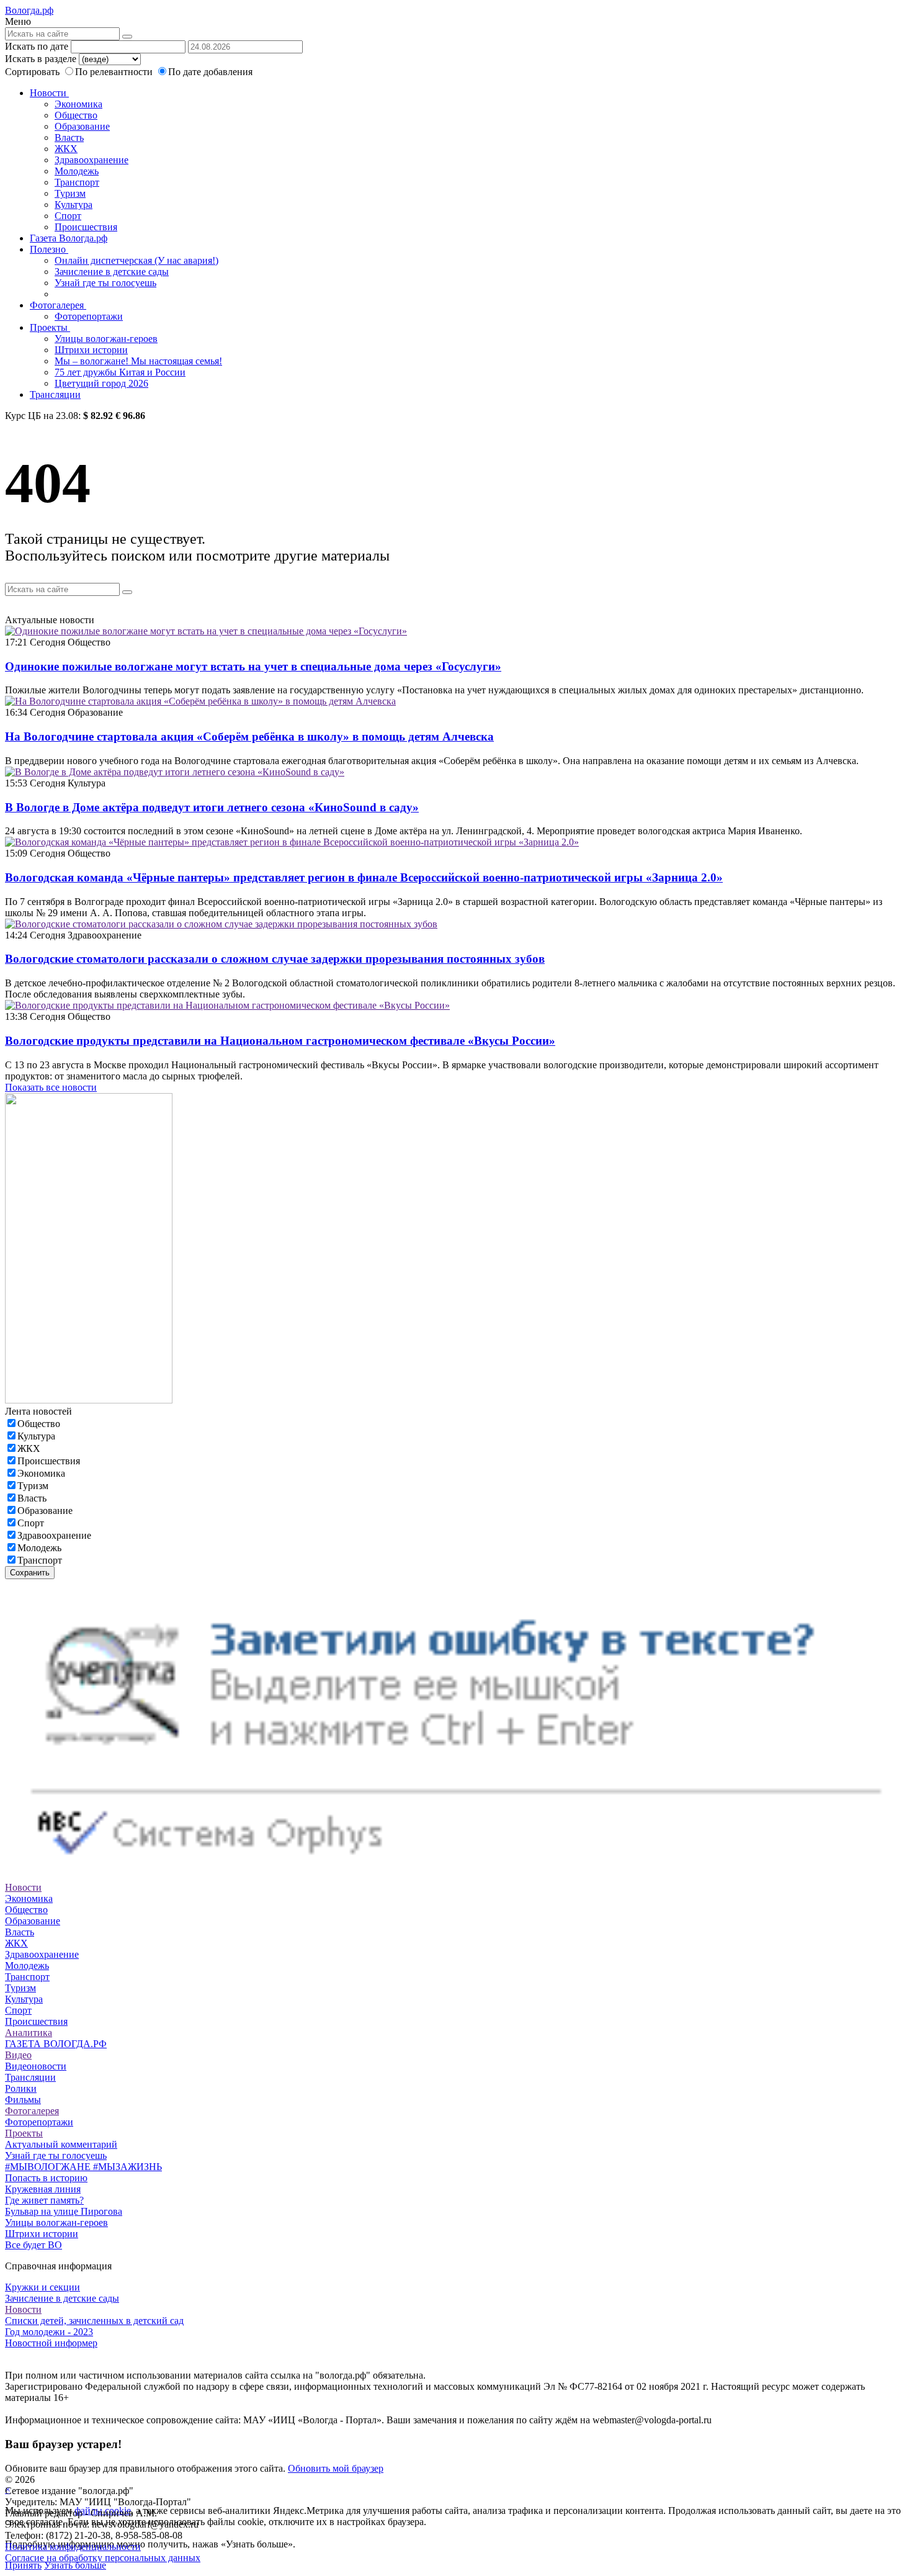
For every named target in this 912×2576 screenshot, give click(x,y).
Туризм (70, 193)
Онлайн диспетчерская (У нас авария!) (136, 260)
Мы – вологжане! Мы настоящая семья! (138, 361)
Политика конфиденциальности (73, 2547)
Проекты (50, 327)
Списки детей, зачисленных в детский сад (94, 2321)
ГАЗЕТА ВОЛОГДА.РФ (56, 2044)
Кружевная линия (43, 2189)
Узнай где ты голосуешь (105, 283)
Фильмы (23, 2100)
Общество (76, 115)
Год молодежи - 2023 (49, 2332)
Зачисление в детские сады (112, 272)
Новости (49, 93)
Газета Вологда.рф (69, 238)
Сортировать (32, 72)
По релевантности (115, 72)
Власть (69, 137)
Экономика (78, 104)
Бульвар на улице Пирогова (64, 2211)
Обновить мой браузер (336, 2468)
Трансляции (55, 394)
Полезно (49, 249)
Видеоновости (36, 2066)
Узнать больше (75, 2565)
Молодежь (77, 171)
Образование (82, 126)
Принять (23, 2565)
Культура (74, 205)
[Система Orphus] (456, 1876)
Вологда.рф (29, 10)
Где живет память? (44, 2200)
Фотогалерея (58, 305)
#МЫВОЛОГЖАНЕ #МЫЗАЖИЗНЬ (83, 2167)
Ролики (21, 2088)
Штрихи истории (91, 350)
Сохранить (30, 1573)
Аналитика (29, 2033)
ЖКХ (66, 149)
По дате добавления (210, 72)
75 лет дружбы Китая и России (120, 372)
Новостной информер (51, 2343)
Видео (18, 2055)
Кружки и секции (42, 2287)
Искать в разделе (41, 59)
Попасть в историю (46, 2178)
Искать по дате (37, 46)
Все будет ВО (34, 2245)
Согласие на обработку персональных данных (103, 2558)
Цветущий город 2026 (101, 383)
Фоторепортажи (89, 316)
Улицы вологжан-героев (106, 339)
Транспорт (77, 182)
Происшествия (86, 227)
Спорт (68, 216)
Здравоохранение (92, 160)
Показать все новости (51, 1087)
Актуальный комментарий (61, 2144)
